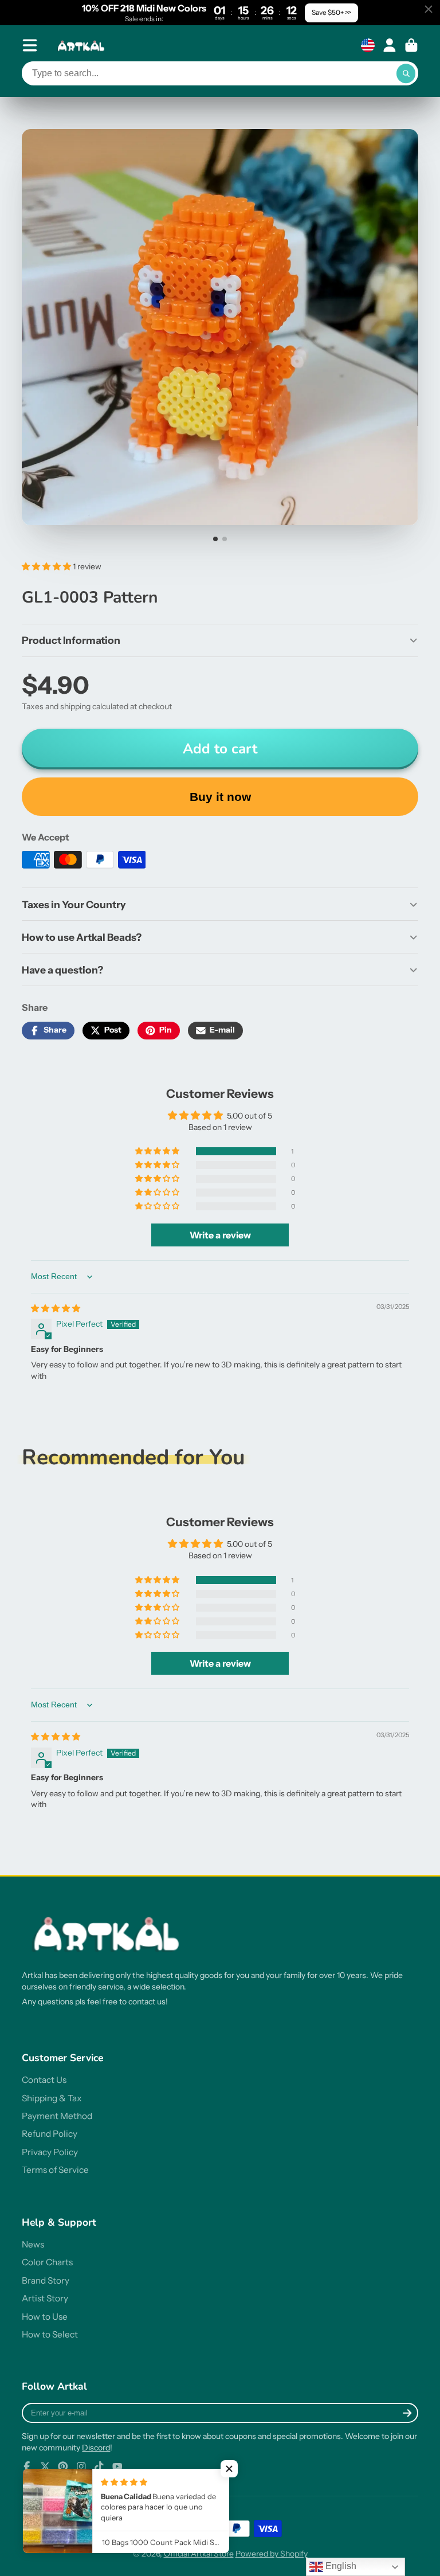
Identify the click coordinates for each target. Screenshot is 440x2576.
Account (390, 45)
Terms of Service (55, 2170)
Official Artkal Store (199, 2554)
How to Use (45, 2317)
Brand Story (46, 2280)
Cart (411, 45)
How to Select (50, 2334)
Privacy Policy (50, 2152)
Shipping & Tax (52, 2098)
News (33, 2244)
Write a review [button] (220, 1235)
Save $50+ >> (331, 12)
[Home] (82, 46)
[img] (56, 1308)
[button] (47, 566)
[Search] (406, 73)
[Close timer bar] (429, 9)
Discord (96, 2448)
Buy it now (220, 797)
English (340, 2566)
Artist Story (45, 2298)
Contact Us (44, 2080)
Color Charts (47, 2262)
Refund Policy (50, 2134)
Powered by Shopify (272, 2554)
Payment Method (57, 2116)
